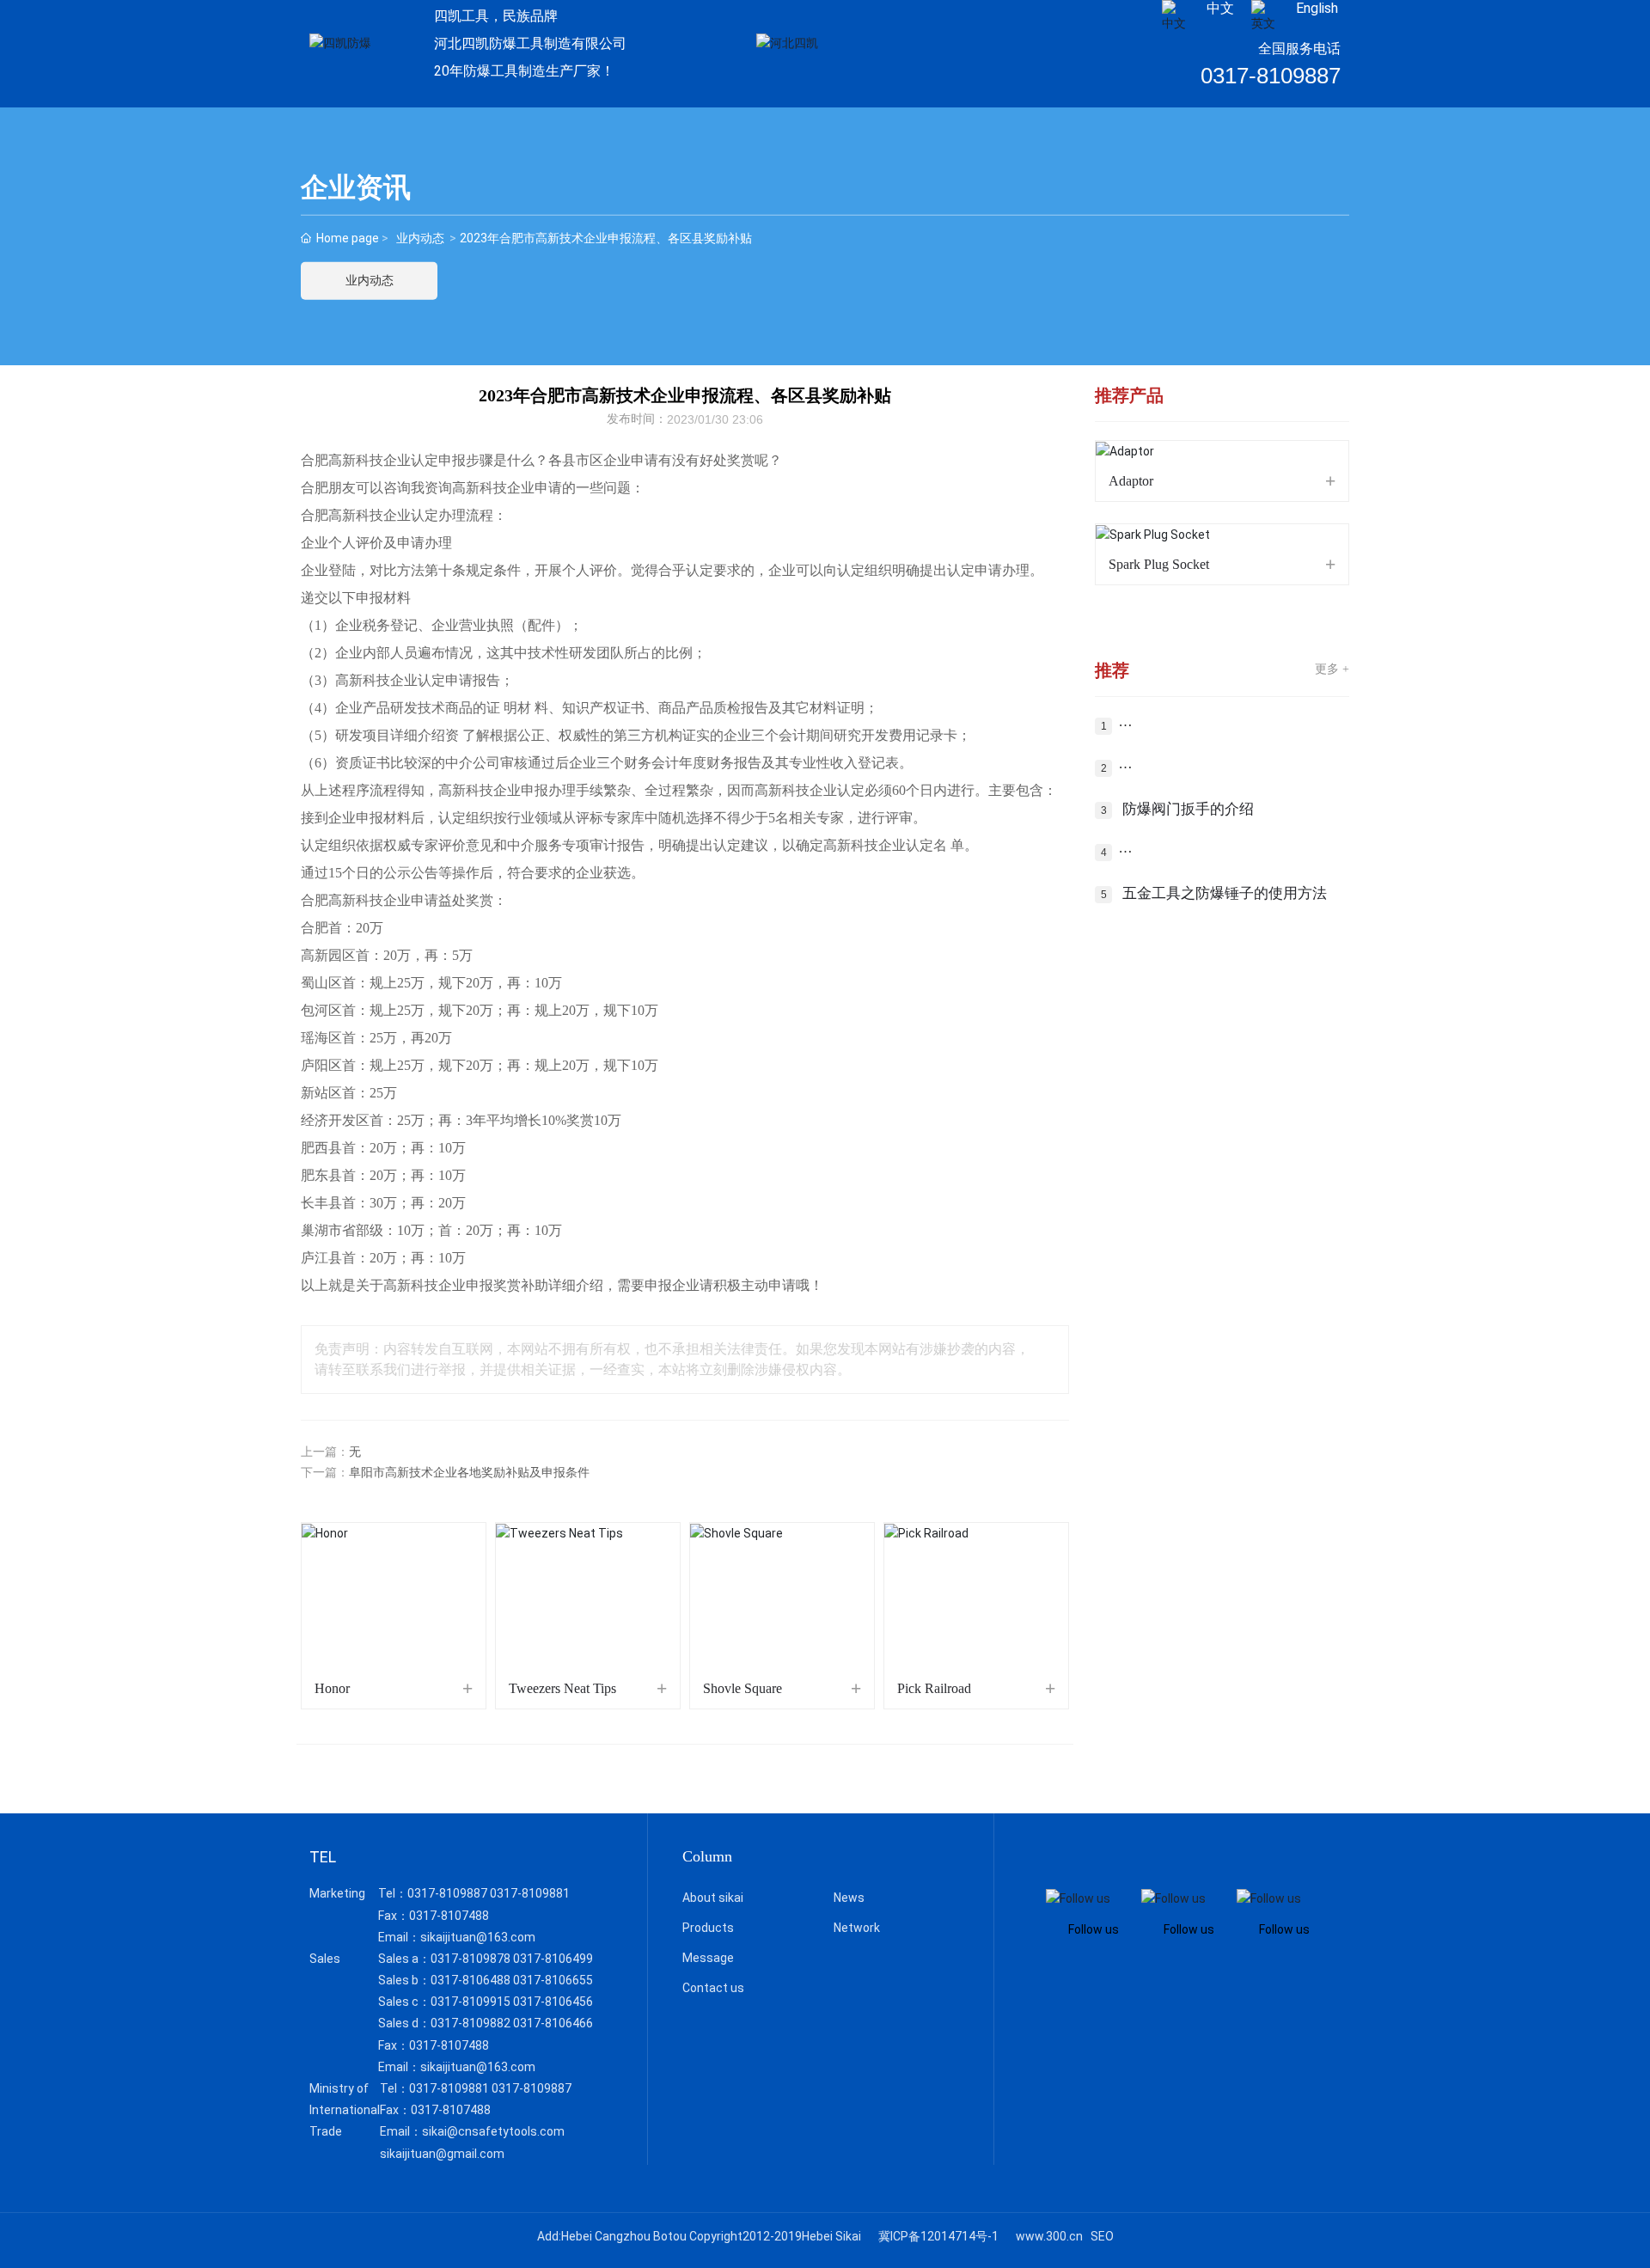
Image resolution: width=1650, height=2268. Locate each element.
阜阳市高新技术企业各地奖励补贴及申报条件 (469, 1473)
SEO (1102, 2236)
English (1317, 8)
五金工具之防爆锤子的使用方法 (1225, 893)
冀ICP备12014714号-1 (938, 2236)
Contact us (713, 1988)
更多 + (1332, 669)
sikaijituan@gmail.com (442, 2154)
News (849, 1898)
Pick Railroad (934, 1688)
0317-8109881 (530, 1893)
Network (857, 1928)
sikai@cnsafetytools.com (493, 2131)
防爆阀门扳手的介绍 (1188, 809)
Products (708, 1928)
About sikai (713, 1898)
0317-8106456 (553, 2002)
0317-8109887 (1271, 76)
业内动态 (420, 238)
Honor (332, 1688)
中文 (1220, 8)
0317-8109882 (471, 2023)
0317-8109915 (471, 2002)
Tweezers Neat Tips (562, 1688)
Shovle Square (742, 1688)
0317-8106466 (553, 2023)
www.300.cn (1049, 2236)
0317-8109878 (471, 1959)
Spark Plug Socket (1159, 564)
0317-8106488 (471, 1980)
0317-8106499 (553, 1959)
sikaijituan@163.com (478, 1937)
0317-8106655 (553, 1980)
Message (708, 1958)
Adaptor (1131, 481)
